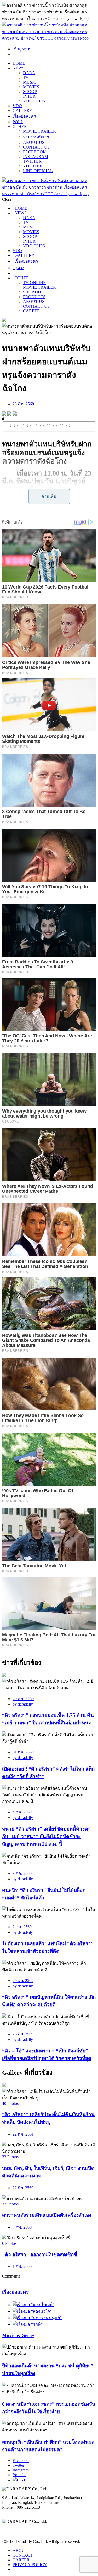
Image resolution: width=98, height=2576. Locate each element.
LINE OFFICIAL (38, 171)
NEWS (19, 68)
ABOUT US (34, 142)
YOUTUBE (33, 166)
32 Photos (10, 2157)
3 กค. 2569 (22, 1873)
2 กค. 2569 (22, 1927)
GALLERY (22, 110)
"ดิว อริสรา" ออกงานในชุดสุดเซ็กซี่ (40, 2255)
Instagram (21, 2470)
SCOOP (30, 92)
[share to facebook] (4, 414)
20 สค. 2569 (23, 1699)
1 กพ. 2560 (22, 2266)
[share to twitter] (9, 414)
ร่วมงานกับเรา (36, 137)
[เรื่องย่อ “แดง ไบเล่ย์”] (33, 2305)
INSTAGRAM (36, 157)
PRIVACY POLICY (30, 2565)
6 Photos (9, 2243)
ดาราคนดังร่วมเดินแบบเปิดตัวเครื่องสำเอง (47, 2215)
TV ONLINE (34, 283)
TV (26, 77)
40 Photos (10, 2103)
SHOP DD (32, 292)
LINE (22, 2480)
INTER (29, 96)
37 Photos (10, 2204)
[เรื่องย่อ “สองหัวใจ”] (32, 2311)
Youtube (19, 2475)
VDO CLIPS (34, 101)
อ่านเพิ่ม (49, 496)
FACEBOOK (34, 152)
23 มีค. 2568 (23, 404)
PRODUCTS (34, 297)
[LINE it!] (15, 414)
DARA (29, 73)
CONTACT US (36, 147)
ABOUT (20, 2550)
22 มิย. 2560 (23, 2188)
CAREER (31, 311)
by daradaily (23, 1704)
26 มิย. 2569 (23, 1981)
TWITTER (32, 161)
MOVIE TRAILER (39, 131)
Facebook (21, 2461)
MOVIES (31, 87)
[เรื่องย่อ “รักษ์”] (28, 2324)
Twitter (18, 2465)
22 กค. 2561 (23, 2134)
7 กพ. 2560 (22, 2227)
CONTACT (23, 2555)
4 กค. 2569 (22, 1812)
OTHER (20, 126)
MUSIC (30, 82)
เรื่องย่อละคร (24, 116)
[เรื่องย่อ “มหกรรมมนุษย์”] (37, 2318)
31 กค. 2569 (23, 1752)
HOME (19, 63)
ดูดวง (18, 268)
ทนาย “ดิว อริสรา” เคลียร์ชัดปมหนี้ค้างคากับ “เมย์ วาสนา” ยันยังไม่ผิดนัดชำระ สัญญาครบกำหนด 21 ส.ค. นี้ (47, 1836)
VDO (17, 106)
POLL (18, 122)
